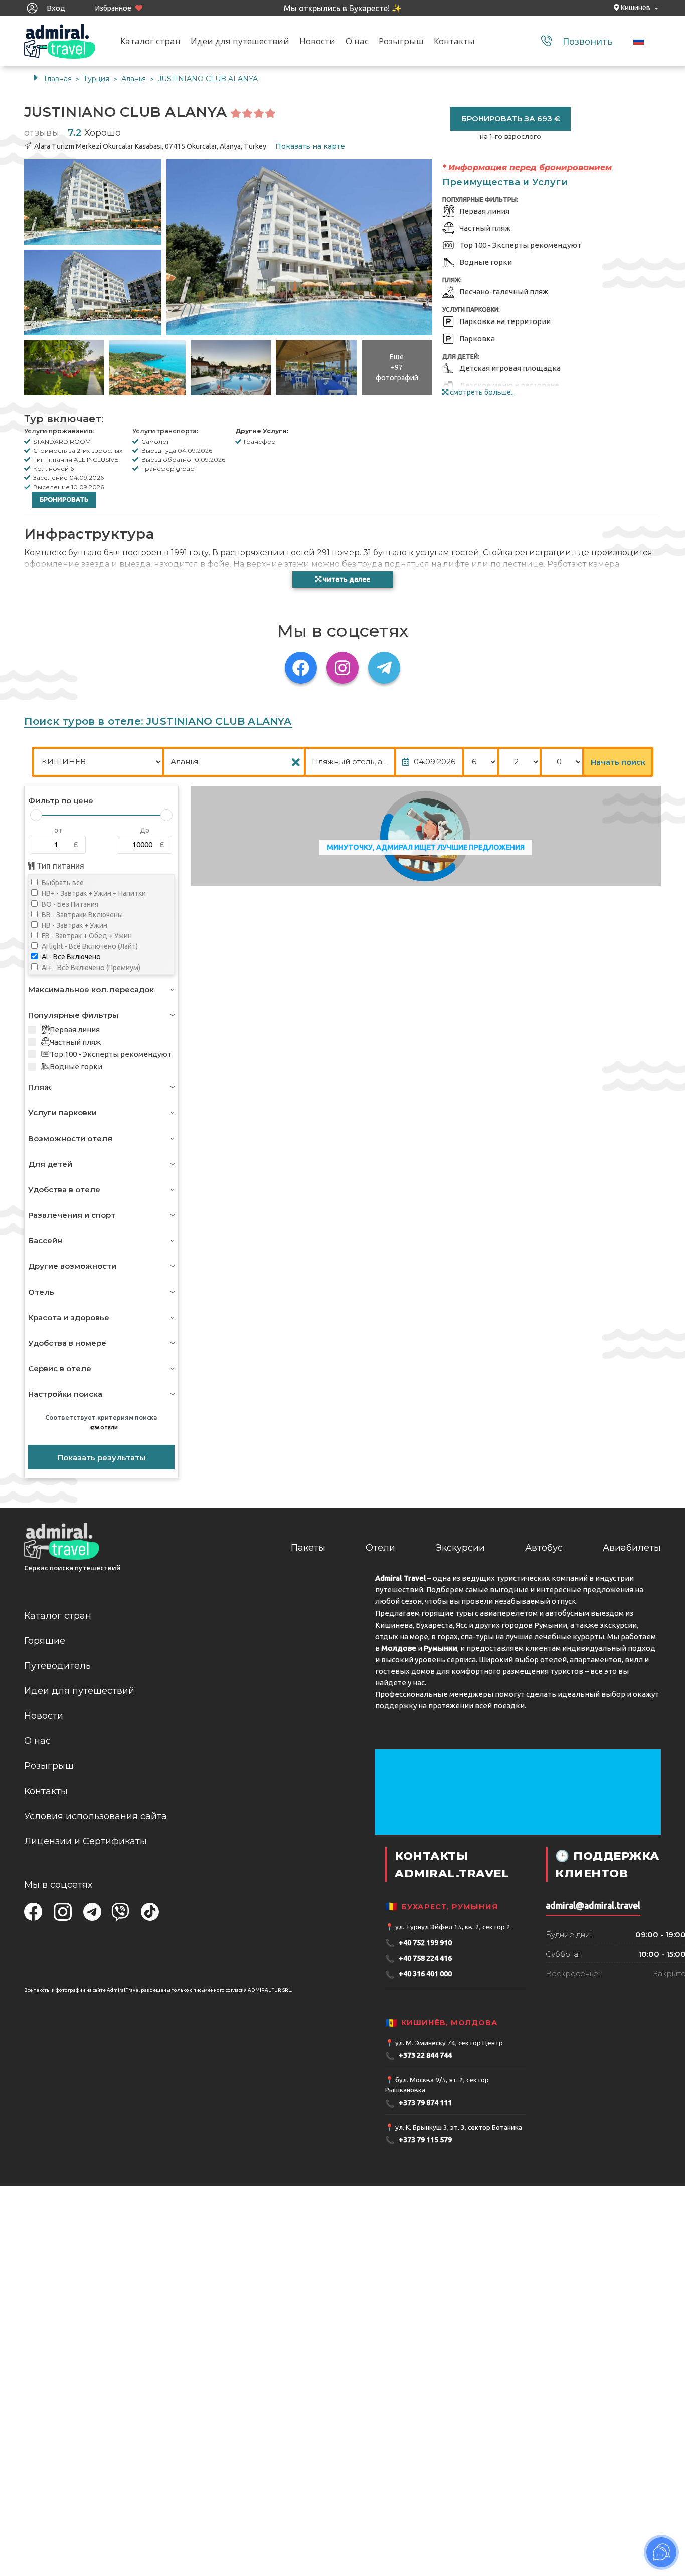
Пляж (40, 1087)
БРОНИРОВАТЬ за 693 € (511, 119)
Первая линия (75, 1029)
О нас (357, 41)
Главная (58, 79)
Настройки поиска (65, 1394)
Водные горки (76, 1067)
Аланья (135, 79)
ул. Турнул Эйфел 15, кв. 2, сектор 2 (453, 1927)
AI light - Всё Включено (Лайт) (89, 946)
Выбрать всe (62, 883)
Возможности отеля (70, 1138)
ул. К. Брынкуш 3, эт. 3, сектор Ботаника (459, 2127)
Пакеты (308, 1548)
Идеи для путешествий (240, 41)
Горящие (45, 1641)
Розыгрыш (401, 41)
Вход (55, 8)
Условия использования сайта (96, 1816)
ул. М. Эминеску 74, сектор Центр (449, 2043)
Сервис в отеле (60, 1368)
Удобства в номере (67, 1343)
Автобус (544, 1548)
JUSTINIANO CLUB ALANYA (208, 79)
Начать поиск (618, 762)
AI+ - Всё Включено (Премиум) (90, 968)
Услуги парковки (62, 1113)
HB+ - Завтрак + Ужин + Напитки (93, 893)
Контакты (454, 41)
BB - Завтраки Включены (81, 915)
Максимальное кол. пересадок (91, 989)
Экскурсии (460, 1548)
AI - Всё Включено (70, 957)
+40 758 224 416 (418, 1958)
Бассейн (45, 1241)
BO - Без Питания (69, 904)
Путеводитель (57, 1666)
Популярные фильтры (73, 1015)
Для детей (50, 1164)
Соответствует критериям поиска (101, 1422)
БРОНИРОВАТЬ (64, 499)
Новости (317, 41)
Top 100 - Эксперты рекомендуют (111, 1054)
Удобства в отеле (64, 1189)
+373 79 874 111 (418, 2103)
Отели (380, 1548)
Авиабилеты (632, 1548)
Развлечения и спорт (72, 1215)
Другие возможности (72, 1266)
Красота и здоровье (69, 1317)
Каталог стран (150, 41)
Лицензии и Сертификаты (85, 1841)
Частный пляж (75, 1042)
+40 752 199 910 (418, 1943)
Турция (97, 79)
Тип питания (59, 866)
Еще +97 (397, 367)
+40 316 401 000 (418, 1974)
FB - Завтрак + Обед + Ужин (86, 936)
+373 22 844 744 (418, 2056)
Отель (41, 1292)
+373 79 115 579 (418, 2140)
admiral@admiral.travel (593, 1906)
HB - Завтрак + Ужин (74, 925)
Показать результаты (102, 1457)
